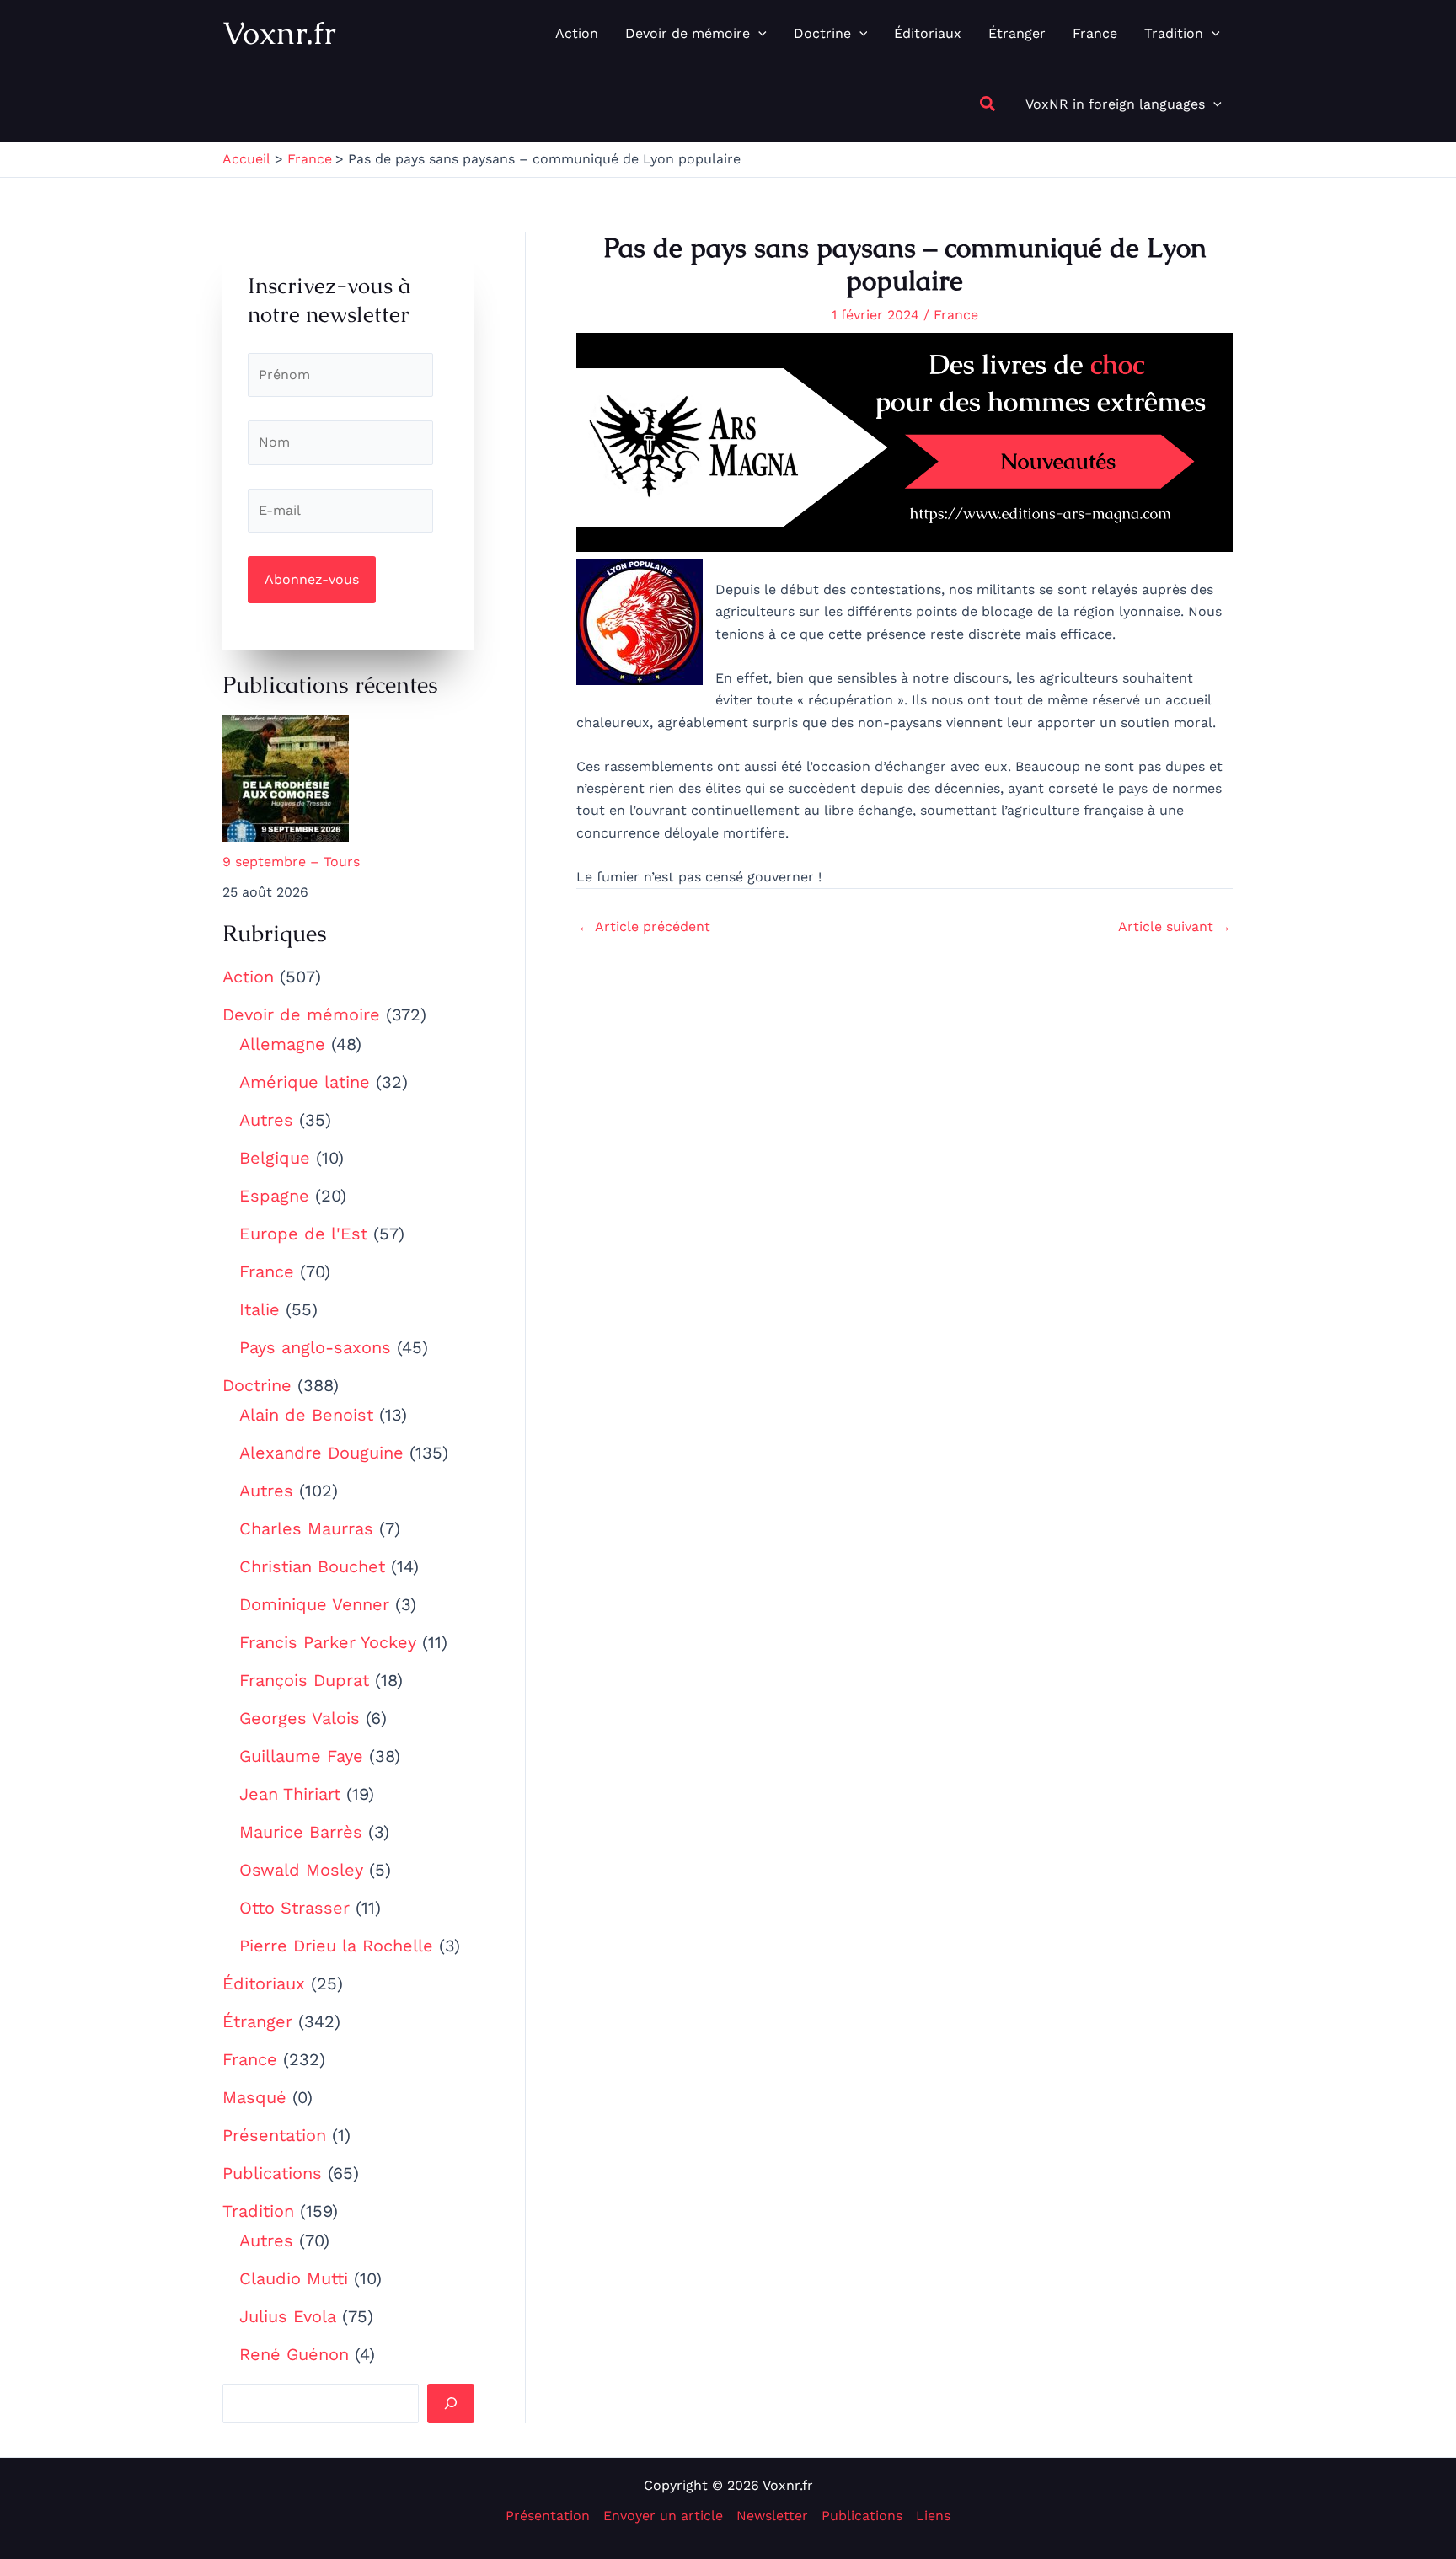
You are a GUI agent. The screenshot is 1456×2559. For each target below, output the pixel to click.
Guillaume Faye (301, 1756)
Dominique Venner (314, 1604)
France (267, 1271)
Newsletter (772, 2516)
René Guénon (294, 2354)
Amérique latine (305, 1082)
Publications (272, 2173)
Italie (260, 1309)
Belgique (275, 1158)
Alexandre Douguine (321, 1453)
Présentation (274, 2135)
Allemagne (282, 1044)
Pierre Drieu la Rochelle (336, 1946)
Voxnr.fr (279, 33)
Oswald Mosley (301, 1870)
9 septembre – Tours (291, 862)
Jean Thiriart (290, 1794)
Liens (933, 2516)
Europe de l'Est (303, 1234)
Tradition (258, 2211)
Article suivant (1175, 927)
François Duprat (304, 1680)
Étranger (257, 2021)
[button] (758, 34)
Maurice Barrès (301, 1832)
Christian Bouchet (312, 1566)
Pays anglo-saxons (315, 1347)
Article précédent (644, 927)
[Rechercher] (451, 2403)
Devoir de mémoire (301, 1014)
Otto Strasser (294, 1908)
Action (248, 977)
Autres (266, 1120)
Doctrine (257, 1385)
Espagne (274, 1196)
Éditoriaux (264, 1983)
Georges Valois (300, 1718)
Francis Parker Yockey (328, 1642)
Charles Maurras (306, 1528)
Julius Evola (288, 2316)
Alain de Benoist (306, 1415)
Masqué (254, 2097)
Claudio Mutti (294, 2278)
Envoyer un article (663, 2516)
